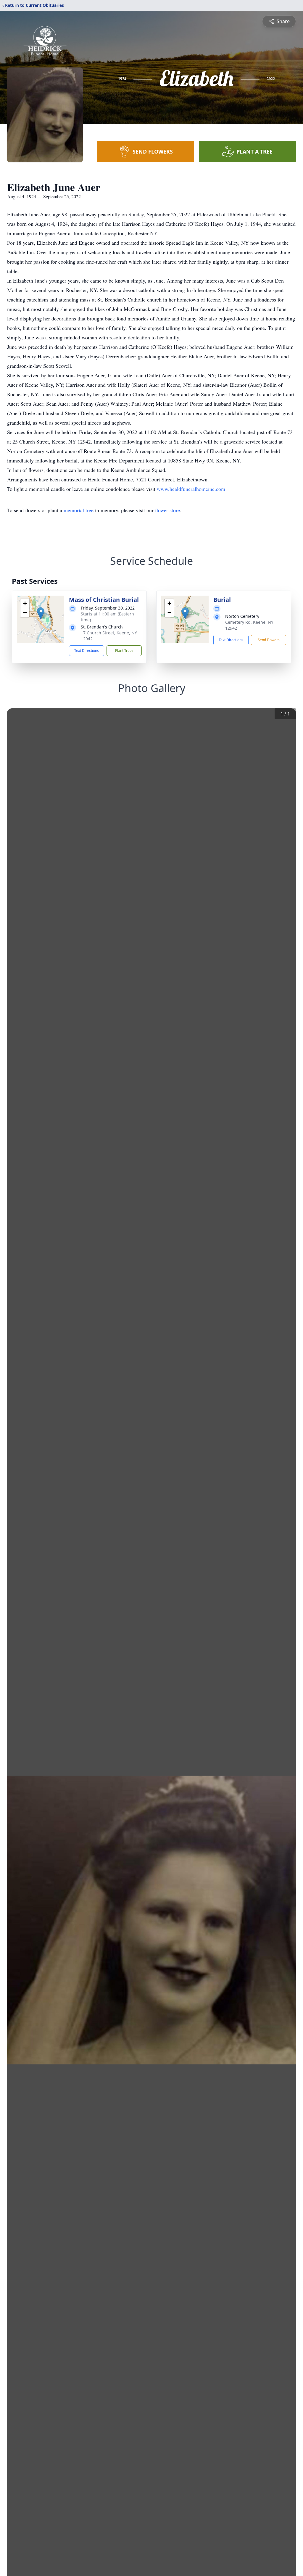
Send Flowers (269, 640)
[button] (41, 613)
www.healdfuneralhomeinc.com (191, 489)
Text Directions (87, 651)
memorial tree (79, 510)
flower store (167, 510)
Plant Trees (124, 651)
